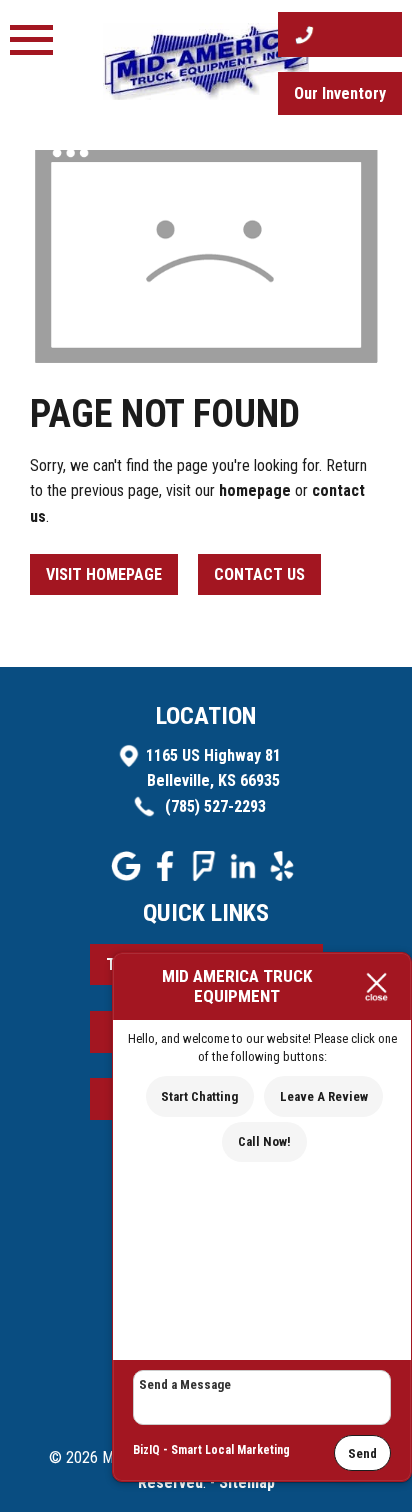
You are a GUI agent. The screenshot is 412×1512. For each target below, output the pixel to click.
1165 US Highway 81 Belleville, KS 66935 (213, 768)
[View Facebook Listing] (167, 875)
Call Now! (264, 1141)
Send (362, 1453)
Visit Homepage (104, 574)
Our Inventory (340, 93)
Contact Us (259, 574)
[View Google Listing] (128, 875)
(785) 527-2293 (213, 806)
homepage (255, 490)
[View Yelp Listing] (284, 875)
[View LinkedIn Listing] (245, 875)
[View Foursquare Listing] (206, 875)
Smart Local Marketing (230, 1450)
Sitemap (247, 1482)
